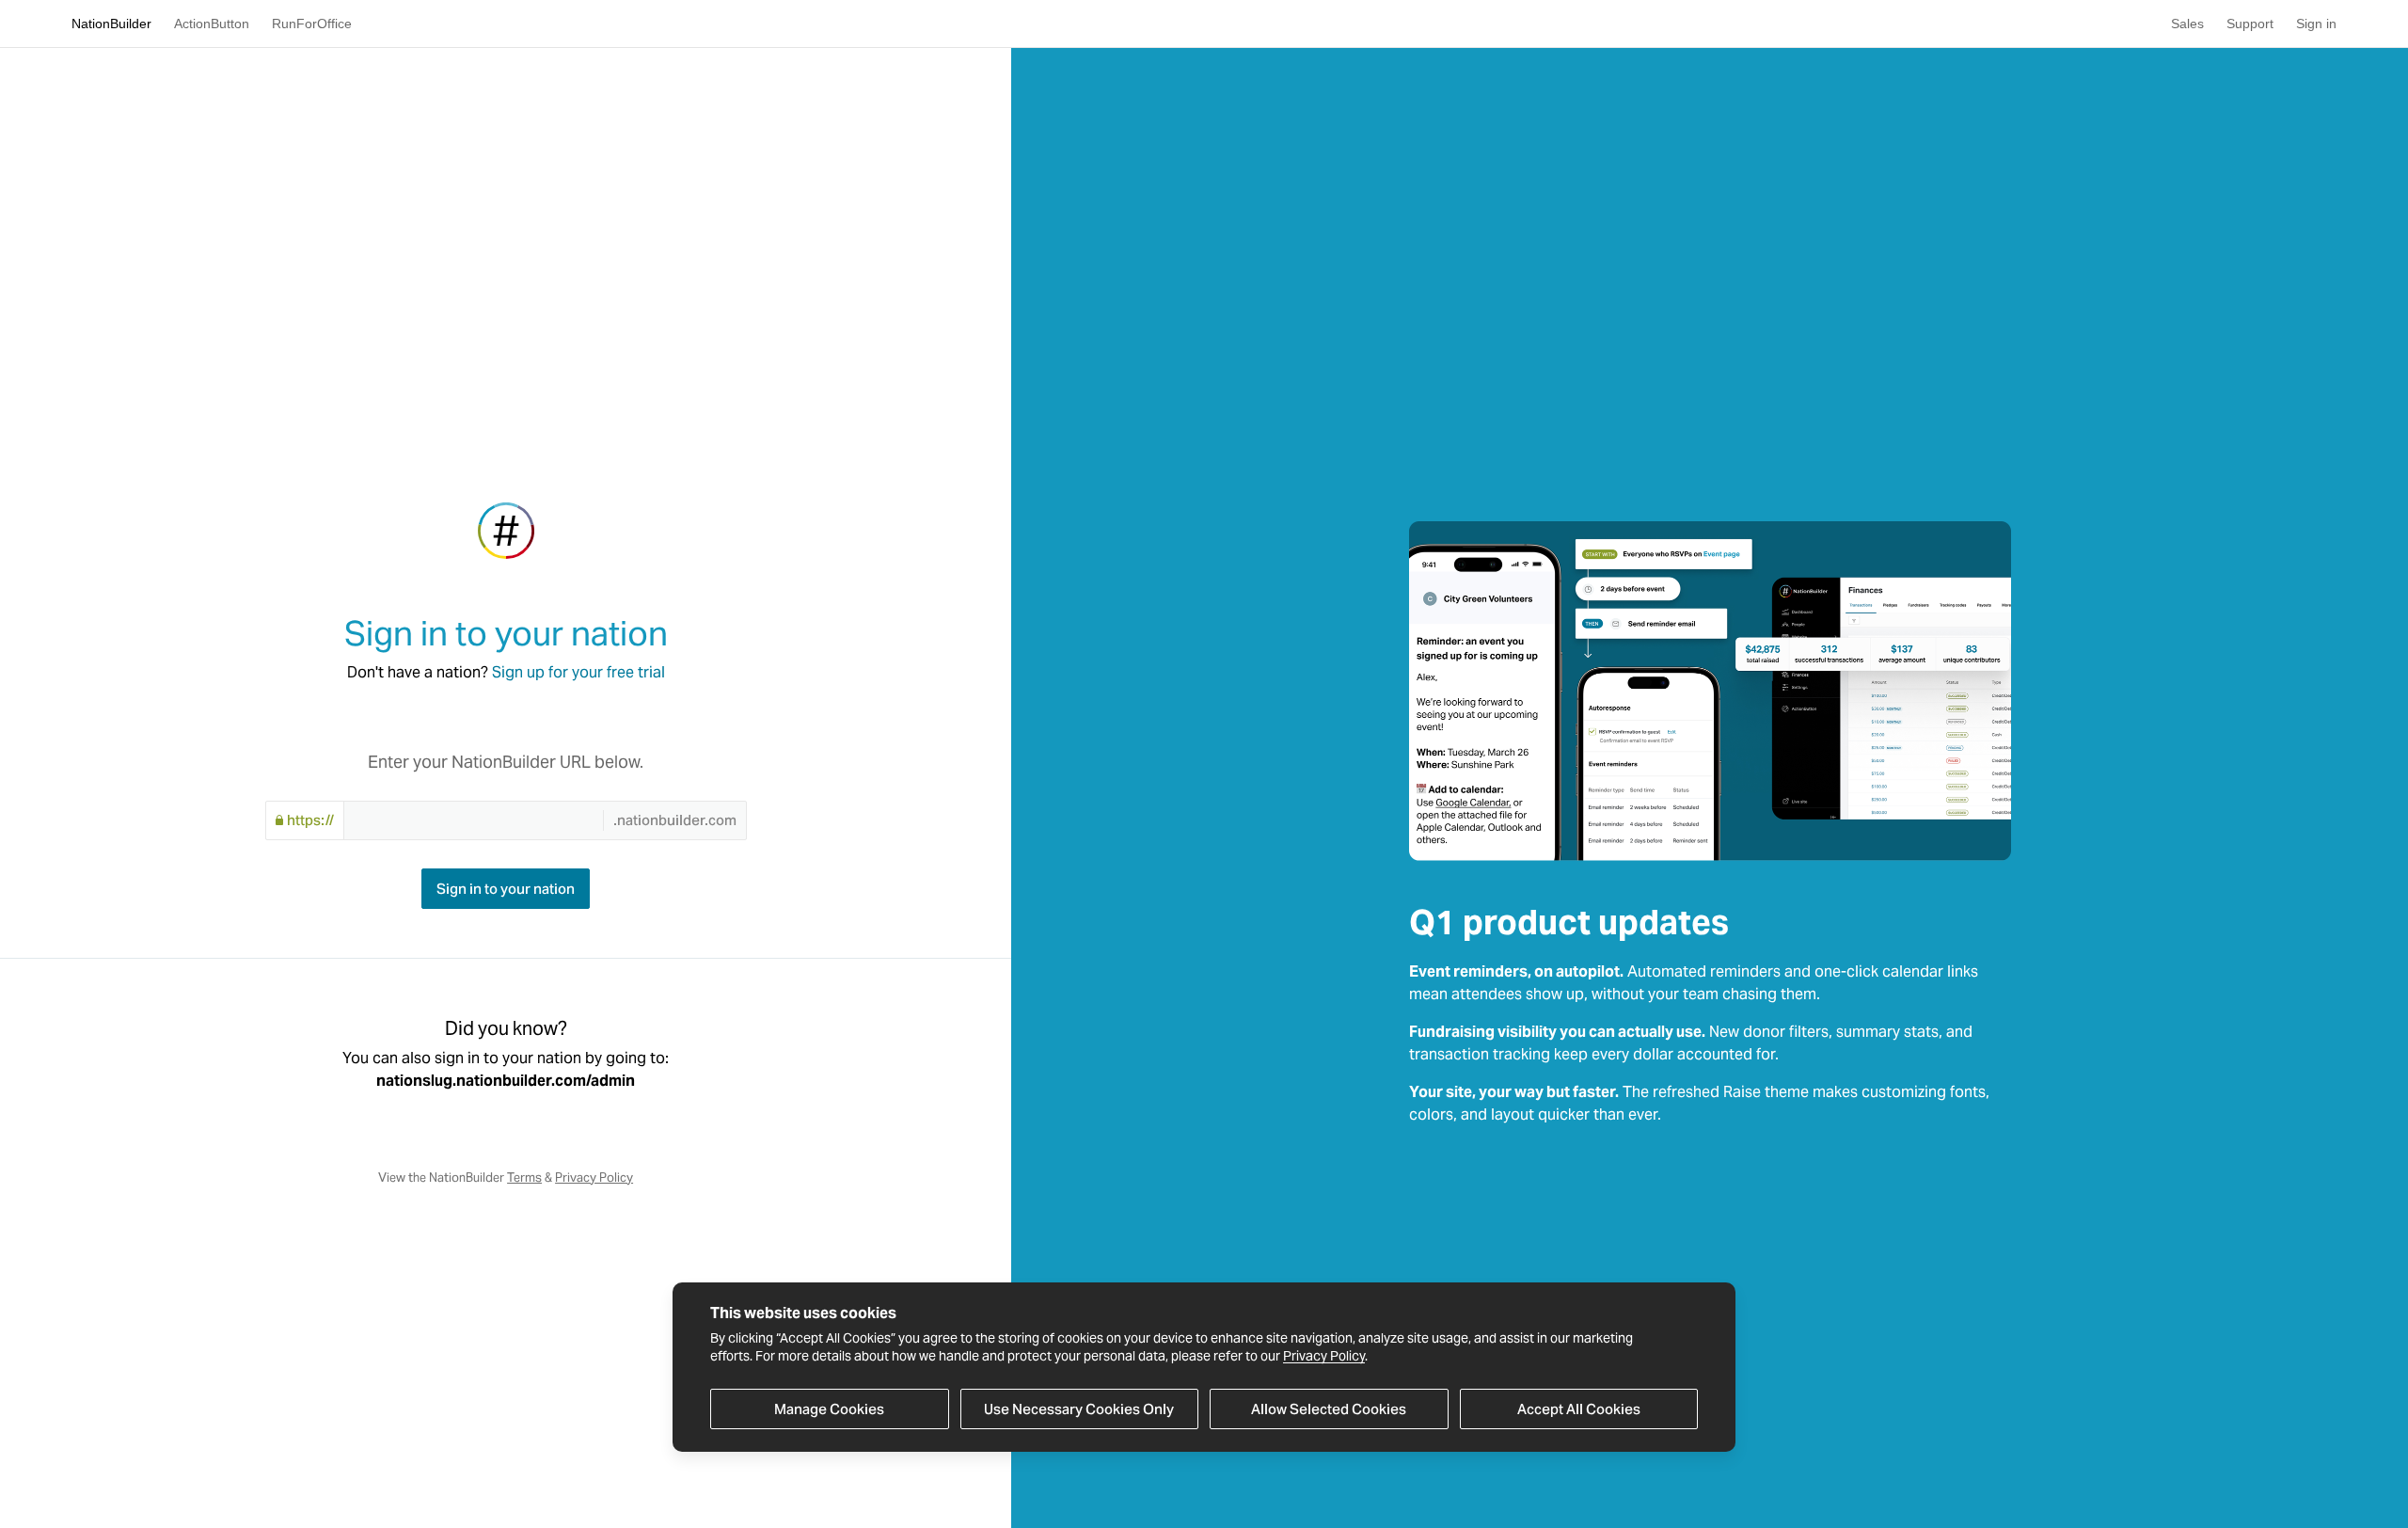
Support (2250, 24)
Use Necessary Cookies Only (1079, 1409)
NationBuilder (111, 24)
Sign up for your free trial (578, 672)
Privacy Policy (1324, 1356)
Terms (524, 1178)
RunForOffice (312, 24)
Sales (2187, 24)
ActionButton (212, 24)
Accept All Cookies (1579, 1409)
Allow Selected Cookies (1329, 1409)
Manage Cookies (829, 1409)
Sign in (2316, 24)
